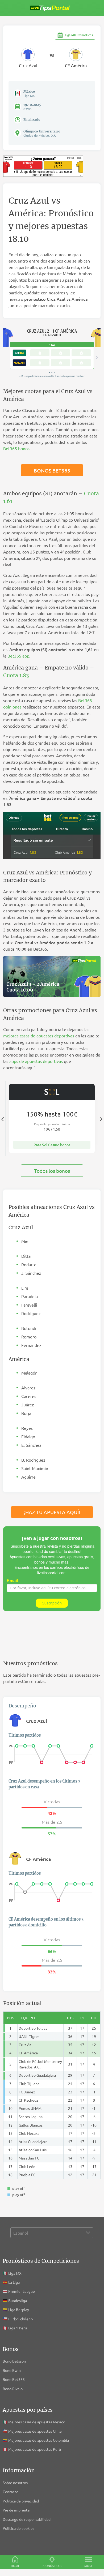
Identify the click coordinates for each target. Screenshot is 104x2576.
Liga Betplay (19, 2309)
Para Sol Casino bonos (52, 1145)
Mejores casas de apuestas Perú (35, 2449)
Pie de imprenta (16, 2510)
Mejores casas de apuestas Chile (35, 2431)
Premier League (22, 2291)
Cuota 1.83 (16, 675)
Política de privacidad (21, 2501)
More (89, 2566)
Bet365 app (18, 656)
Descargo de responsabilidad (27, 2519)
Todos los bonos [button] (52, 1171)
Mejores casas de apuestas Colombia (39, 2440)
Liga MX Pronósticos (79, 35)
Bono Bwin (12, 2370)
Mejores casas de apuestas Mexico (37, 2422)
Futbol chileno (20, 2319)
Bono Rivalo (13, 2389)
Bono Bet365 (14, 2379)
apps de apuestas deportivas (36, 1061)
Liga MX (15, 2273)
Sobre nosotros (15, 2483)
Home (15, 2566)
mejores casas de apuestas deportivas (39, 1036)
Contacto (11, 2492)
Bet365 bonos (16, 448)
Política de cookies (18, 2528)
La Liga (14, 2282)
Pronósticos (52, 2566)
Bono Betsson (14, 2361)
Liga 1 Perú (18, 2328)
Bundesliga (18, 2300)
